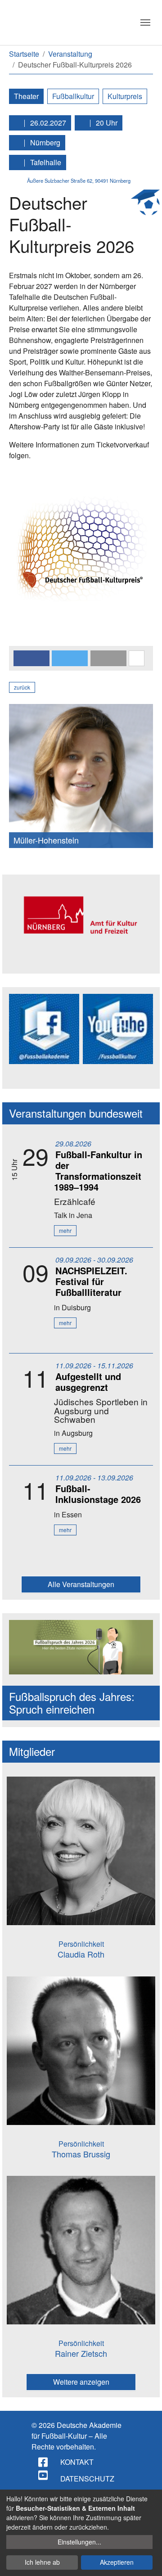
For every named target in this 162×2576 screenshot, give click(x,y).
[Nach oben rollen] (147, 2561)
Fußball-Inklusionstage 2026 (98, 1494)
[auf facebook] (44, 2462)
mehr (65, 1230)
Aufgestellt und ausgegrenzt (88, 1382)
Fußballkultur (73, 96)
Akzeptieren (117, 2562)
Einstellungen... (79, 2542)
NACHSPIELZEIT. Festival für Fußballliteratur (91, 1281)
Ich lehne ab (42, 2562)
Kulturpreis (125, 96)
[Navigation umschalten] (145, 23)
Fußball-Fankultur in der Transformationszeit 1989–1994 (98, 1171)
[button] (31, 658)
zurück (22, 687)
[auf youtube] (44, 2475)
